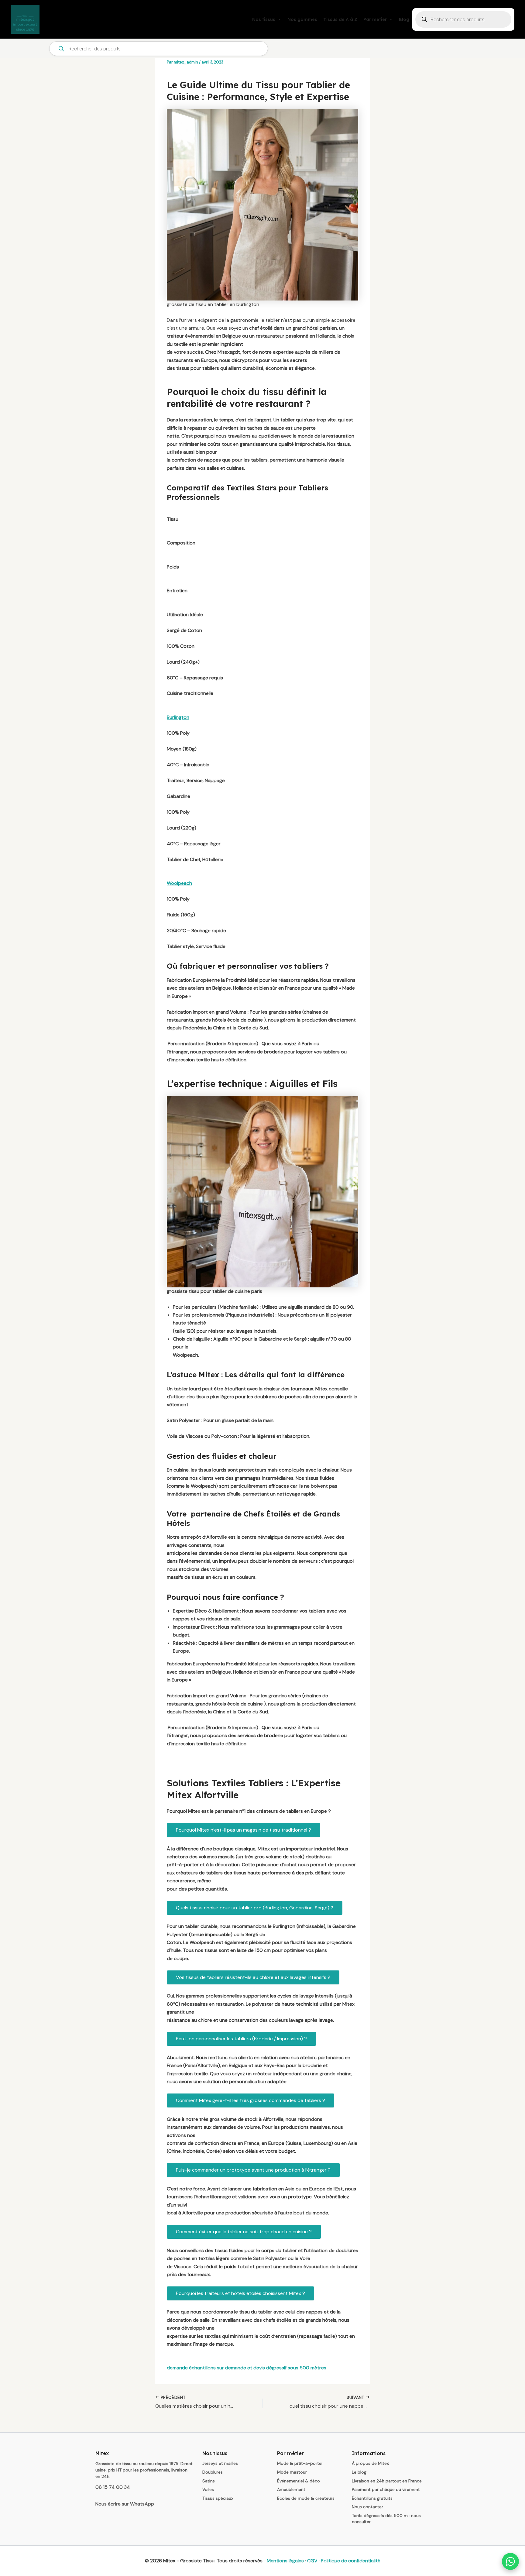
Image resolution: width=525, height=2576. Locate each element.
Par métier (375, 19)
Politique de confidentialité (351, 2561)
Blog (404, 19)
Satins (209, 2481)
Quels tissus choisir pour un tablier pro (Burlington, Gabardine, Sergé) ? (255, 1908)
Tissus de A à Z (340, 19)
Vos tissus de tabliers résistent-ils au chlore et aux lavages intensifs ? (253, 1977)
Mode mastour (292, 2472)
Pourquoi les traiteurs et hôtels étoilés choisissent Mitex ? (240, 2293)
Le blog (359, 2472)
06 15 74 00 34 (113, 2487)
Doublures (213, 2472)
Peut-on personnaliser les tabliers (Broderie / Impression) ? (241, 2039)
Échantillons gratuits (372, 2498)
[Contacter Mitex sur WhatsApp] (510, 2561)
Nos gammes (302, 19)
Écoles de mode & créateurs (306, 2498)
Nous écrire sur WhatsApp (125, 2504)
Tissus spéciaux (218, 2498)
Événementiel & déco (299, 2481)
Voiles (208, 2489)
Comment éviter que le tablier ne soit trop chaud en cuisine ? (244, 2232)
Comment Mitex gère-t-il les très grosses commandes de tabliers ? (250, 2100)
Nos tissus (264, 19)
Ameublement (291, 2489)
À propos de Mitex (370, 2463)
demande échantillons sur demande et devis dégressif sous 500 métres (247, 2368)
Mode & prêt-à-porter (300, 2463)
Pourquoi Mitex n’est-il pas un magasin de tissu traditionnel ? (244, 1830)
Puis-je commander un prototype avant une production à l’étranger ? (253, 2170)
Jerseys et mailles (220, 2463)
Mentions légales (285, 2561)
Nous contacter (367, 2507)
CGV (312, 2561)
